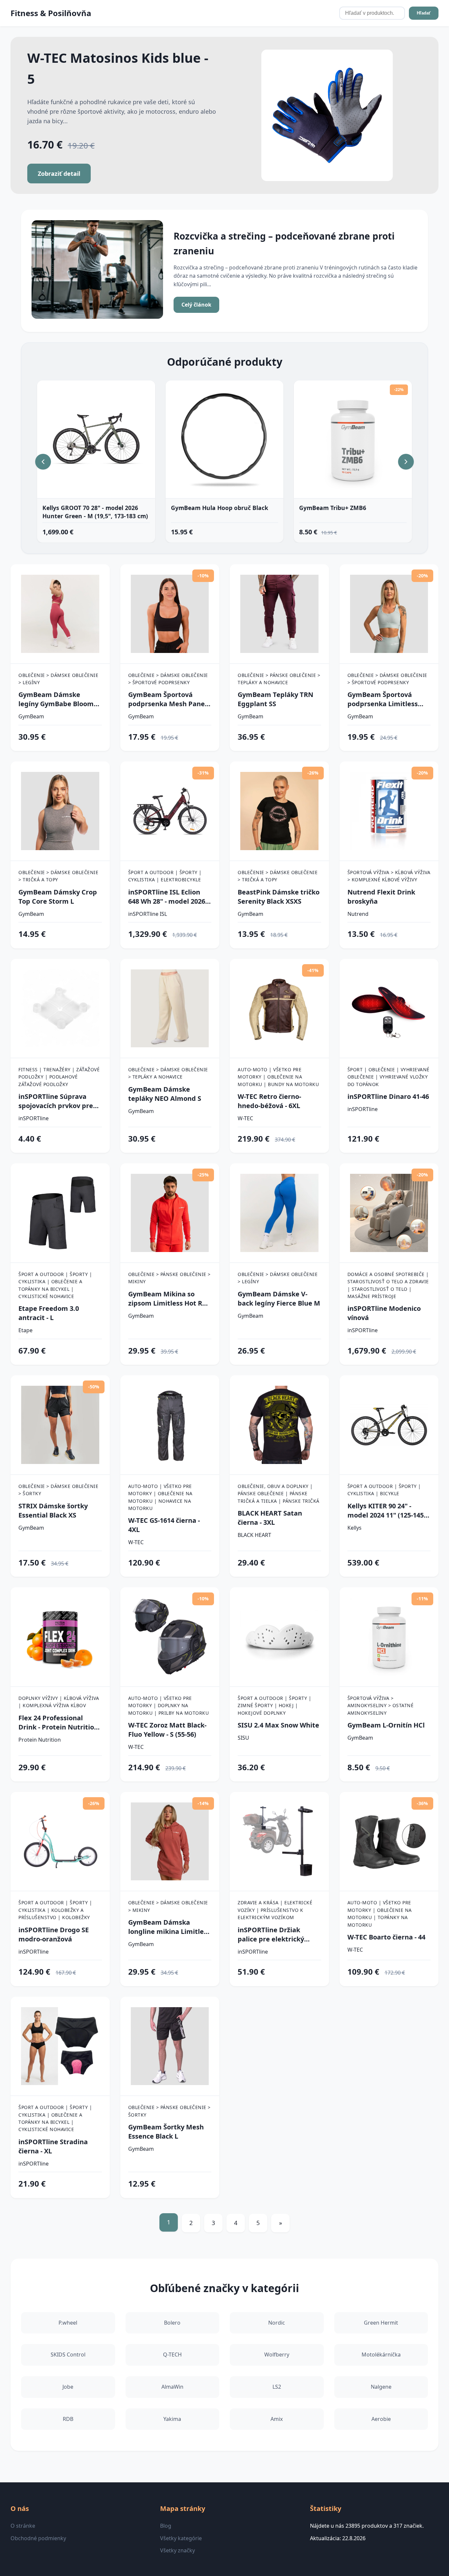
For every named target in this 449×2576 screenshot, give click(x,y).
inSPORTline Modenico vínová (384, 1313)
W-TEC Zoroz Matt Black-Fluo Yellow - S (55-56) (167, 1730)
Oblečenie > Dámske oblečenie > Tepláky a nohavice (168, 1073)
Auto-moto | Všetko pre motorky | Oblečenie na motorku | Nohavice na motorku (160, 1497)
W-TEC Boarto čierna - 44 (386, 1937)
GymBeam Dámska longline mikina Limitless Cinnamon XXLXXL (169, 1927)
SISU (243, 1738)
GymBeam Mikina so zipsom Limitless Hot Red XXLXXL (169, 1299)
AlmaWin (172, 2387)
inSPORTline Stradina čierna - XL (53, 2146)
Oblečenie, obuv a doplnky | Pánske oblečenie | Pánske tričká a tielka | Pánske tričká (279, 1494)
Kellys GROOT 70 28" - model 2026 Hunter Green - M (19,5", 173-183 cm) (95, 512)
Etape (25, 1330)
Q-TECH (172, 2355)
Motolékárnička (381, 2355)
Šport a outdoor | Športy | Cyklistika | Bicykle (384, 1490)
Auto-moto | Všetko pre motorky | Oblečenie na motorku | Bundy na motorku (278, 1077)
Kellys (354, 1528)
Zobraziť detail (59, 174)
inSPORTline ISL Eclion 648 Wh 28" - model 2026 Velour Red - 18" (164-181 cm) (167, 897)
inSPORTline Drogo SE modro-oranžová (54, 1934)
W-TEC (245, 1118)
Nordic (277, 2323)
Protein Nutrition (40, 1740)
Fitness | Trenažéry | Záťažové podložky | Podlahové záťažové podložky (59, 1077)
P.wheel (68, 2323)
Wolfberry (277, 2355)
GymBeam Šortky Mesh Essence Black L (166, 2132)
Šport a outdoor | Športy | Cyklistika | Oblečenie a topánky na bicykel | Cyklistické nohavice (55, 1285)
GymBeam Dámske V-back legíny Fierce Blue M (279, 1299)
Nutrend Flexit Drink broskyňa (381, 897)
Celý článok (196, 305)
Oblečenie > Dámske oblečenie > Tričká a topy (58, 876)
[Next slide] (406, 462)
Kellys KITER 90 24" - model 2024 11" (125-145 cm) (386, 1511)
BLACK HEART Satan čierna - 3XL (270, 1518)
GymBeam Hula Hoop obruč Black (220, 508)
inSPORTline (34, 1118)
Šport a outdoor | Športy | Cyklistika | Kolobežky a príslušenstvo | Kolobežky (55, 1910)
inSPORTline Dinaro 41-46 (388, 1096)
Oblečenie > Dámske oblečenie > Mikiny (168, 1906)
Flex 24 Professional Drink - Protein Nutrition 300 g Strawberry (58, 1723)
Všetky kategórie (181, 2538)
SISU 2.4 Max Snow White (278, 1725)
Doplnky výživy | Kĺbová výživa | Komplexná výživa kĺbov (59, 1702)
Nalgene (381, 2387)
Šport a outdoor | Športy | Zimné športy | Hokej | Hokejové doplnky (274, 1706)
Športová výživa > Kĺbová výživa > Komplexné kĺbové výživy (389, 876)
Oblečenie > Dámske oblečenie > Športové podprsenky (168, 679)
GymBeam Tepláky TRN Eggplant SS (275, 699)
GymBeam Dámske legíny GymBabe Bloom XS (56, 699)
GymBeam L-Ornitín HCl (386, 1725)
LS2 (277, 2387)
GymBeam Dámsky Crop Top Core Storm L (58, 897)
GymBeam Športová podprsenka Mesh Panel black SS (167, 699)
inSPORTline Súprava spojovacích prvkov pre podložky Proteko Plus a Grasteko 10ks (57, 1101)
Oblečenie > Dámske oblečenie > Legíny (58, 679)
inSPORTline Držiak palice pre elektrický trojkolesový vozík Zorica (278, 1935)
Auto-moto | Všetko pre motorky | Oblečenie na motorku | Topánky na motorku (380, 1914)
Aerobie (381, 2419)
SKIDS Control (68, 2355)
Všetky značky (177, 2550)
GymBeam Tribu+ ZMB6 (333, 508)
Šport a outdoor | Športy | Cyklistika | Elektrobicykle (165, 876)
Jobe (68, 2387)
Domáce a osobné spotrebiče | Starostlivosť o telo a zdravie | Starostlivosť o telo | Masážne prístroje (388, 1285)
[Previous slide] (43, 462)
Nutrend (358, 914)
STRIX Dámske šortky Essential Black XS (53, 1510)
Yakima (172, 2419)
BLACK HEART (254, 1535)
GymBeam (31, 716)
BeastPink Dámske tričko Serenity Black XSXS (279, 897)
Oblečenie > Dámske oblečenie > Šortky (58, 1490)
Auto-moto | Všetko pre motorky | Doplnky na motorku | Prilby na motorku (169, 1706)
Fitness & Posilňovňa (51, 13)
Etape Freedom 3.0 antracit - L (49, 1313)
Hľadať (424, 13)
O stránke (23, 2526)
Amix (277, 2419)
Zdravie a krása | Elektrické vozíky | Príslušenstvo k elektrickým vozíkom (275, 1910)
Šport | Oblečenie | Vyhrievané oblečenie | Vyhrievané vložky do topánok (389, 1077)
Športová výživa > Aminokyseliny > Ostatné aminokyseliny (381, 1706)
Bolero (172, 2323)
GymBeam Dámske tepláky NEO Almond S (165, 1094)
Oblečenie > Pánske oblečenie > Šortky (169, 2111)
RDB (68, 2419)
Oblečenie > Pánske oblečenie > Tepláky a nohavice (279, 679)
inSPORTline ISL (148, 914)
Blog (166, 2526)
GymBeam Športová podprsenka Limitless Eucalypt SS (383, 699)
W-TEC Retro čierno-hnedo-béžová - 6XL (269, 1101)
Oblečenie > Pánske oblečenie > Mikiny (169, 1278)
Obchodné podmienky (38, 2538)
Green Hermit (381, 2323)
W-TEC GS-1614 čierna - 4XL (164, 1525)
